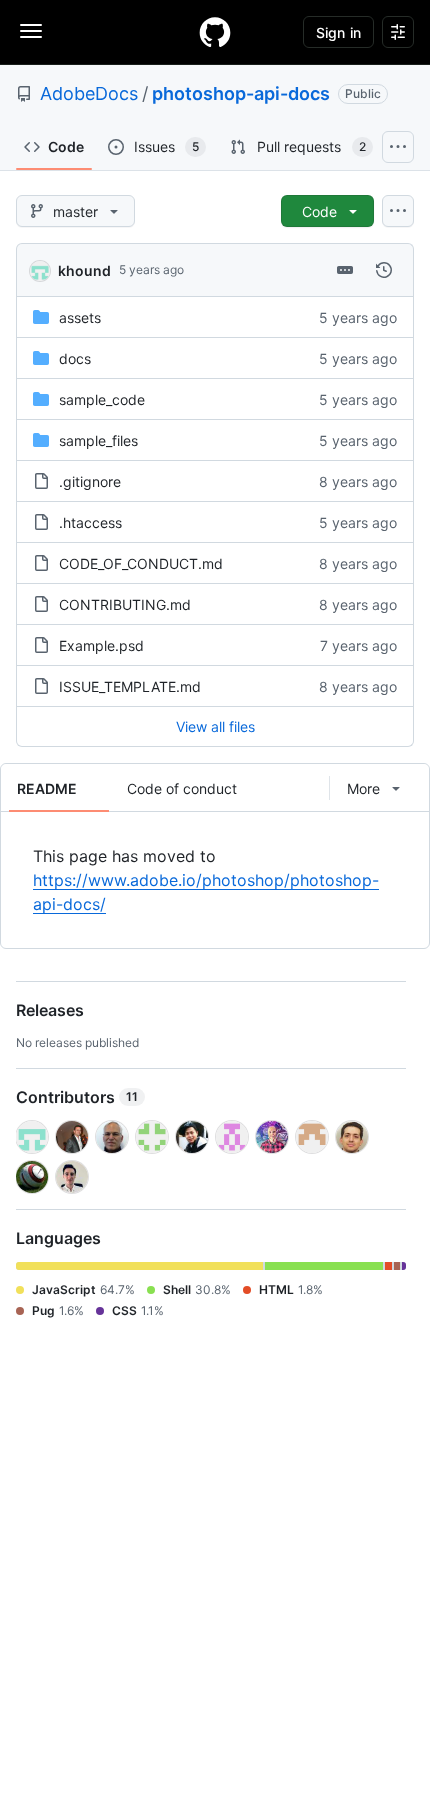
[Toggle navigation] (31, 31)
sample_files (98, 440)
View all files (215, 726)
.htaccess (90, 522)
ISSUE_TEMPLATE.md (130, 686)
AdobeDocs (89, 93)
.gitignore (90, 481)
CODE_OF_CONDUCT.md (141, 563)
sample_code (102, 399)
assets (80, 317)
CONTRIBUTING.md (125, 604)
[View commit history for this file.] (384, 270)
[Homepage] (215, 32)
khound (84, 270)
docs (75, 358)
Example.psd (101, 645)
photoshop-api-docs (241, 93)
